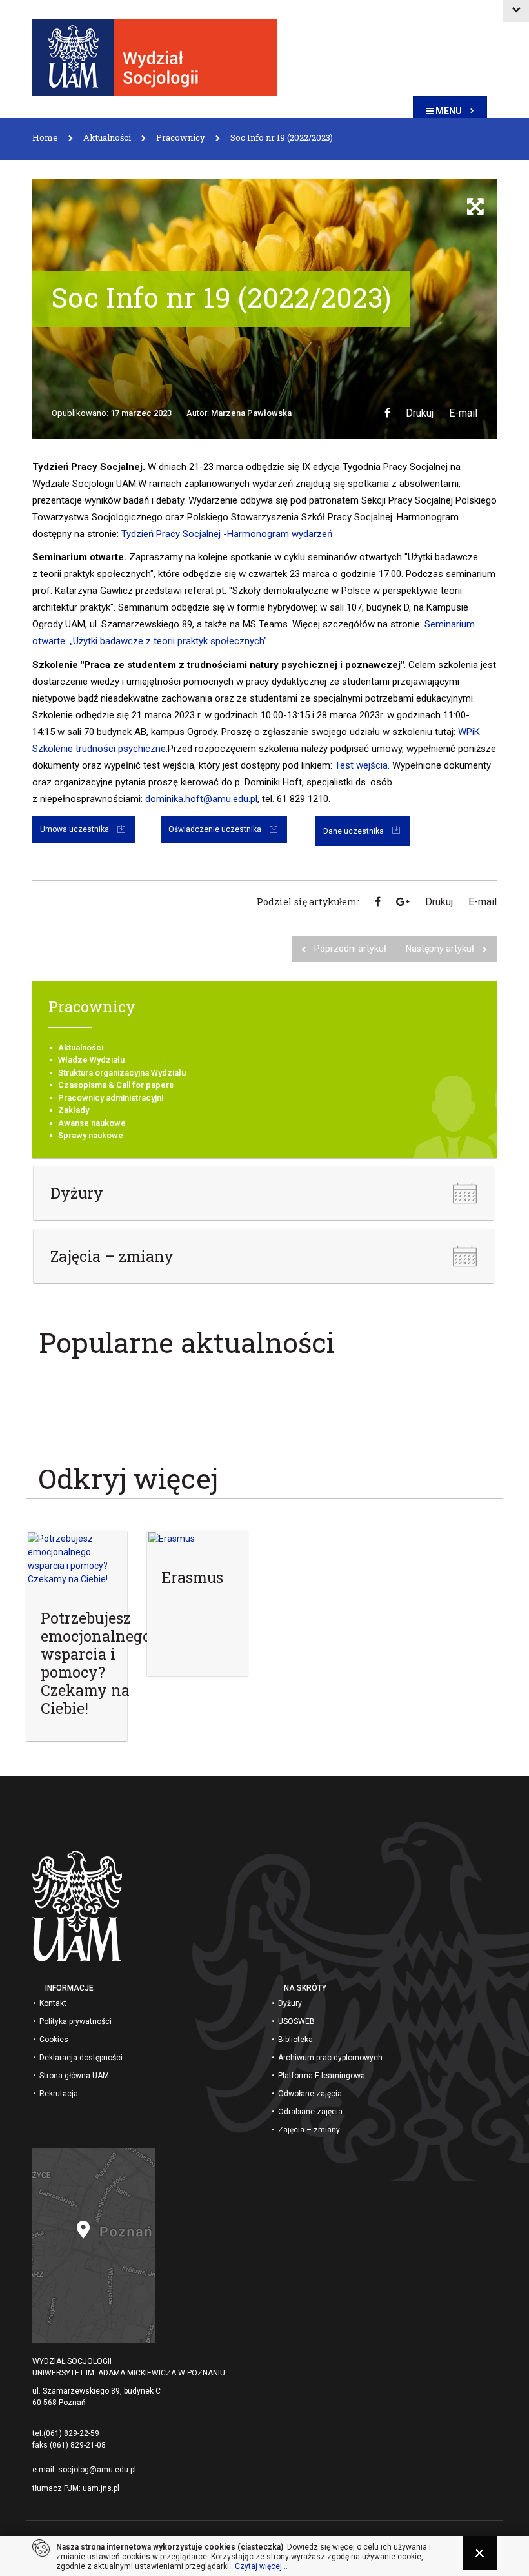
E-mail (463, 413)
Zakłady (74, 1110)
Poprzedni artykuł (350, 949)
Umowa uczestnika (75, 829)
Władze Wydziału (91, 1060)
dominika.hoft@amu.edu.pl (201, 799)
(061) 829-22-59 (71, 2433)
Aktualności (81, 1047)
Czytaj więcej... (261, 2566)
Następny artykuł (441, 949)
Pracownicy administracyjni (111, 1098)
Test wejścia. (362, 765)
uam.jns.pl (101, 2488)
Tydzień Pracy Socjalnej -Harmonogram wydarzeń (227, 534)
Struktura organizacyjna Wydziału (122, 1073)
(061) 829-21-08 (78, 2445)
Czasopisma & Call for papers (116, 1085)
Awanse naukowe (92, 1123)
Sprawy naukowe (91, 1135)
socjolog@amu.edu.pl (97, 2470)
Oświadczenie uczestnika (215, 829)
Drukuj (420, 413)
